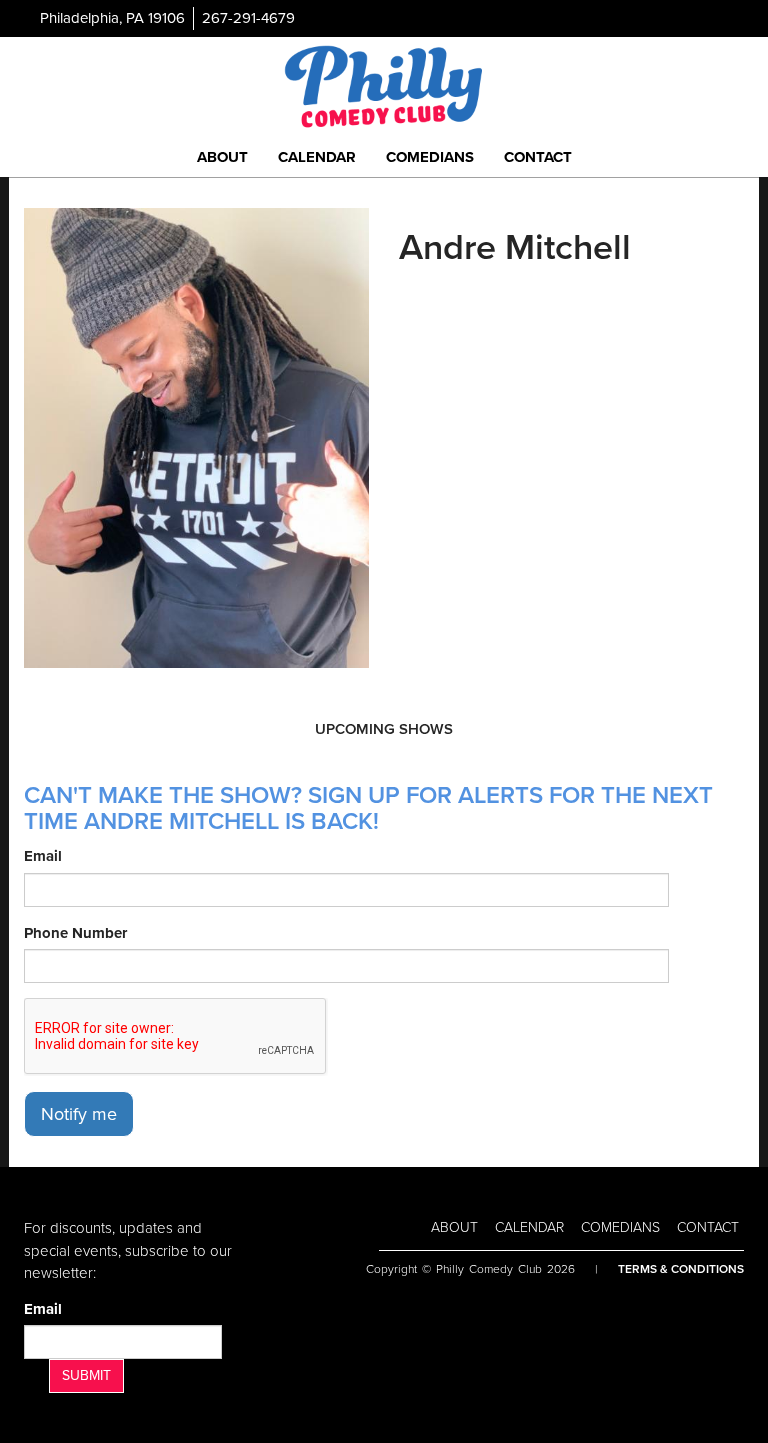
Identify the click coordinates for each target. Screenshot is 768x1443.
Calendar (317, 157)
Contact (538, 157)
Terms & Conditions (681, 1269)
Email (43, 856)
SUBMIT (86, 1375)
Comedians (430, 157)
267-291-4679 (248, 18)
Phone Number (75, 933)
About (222, 157)
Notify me (79, 1114)
